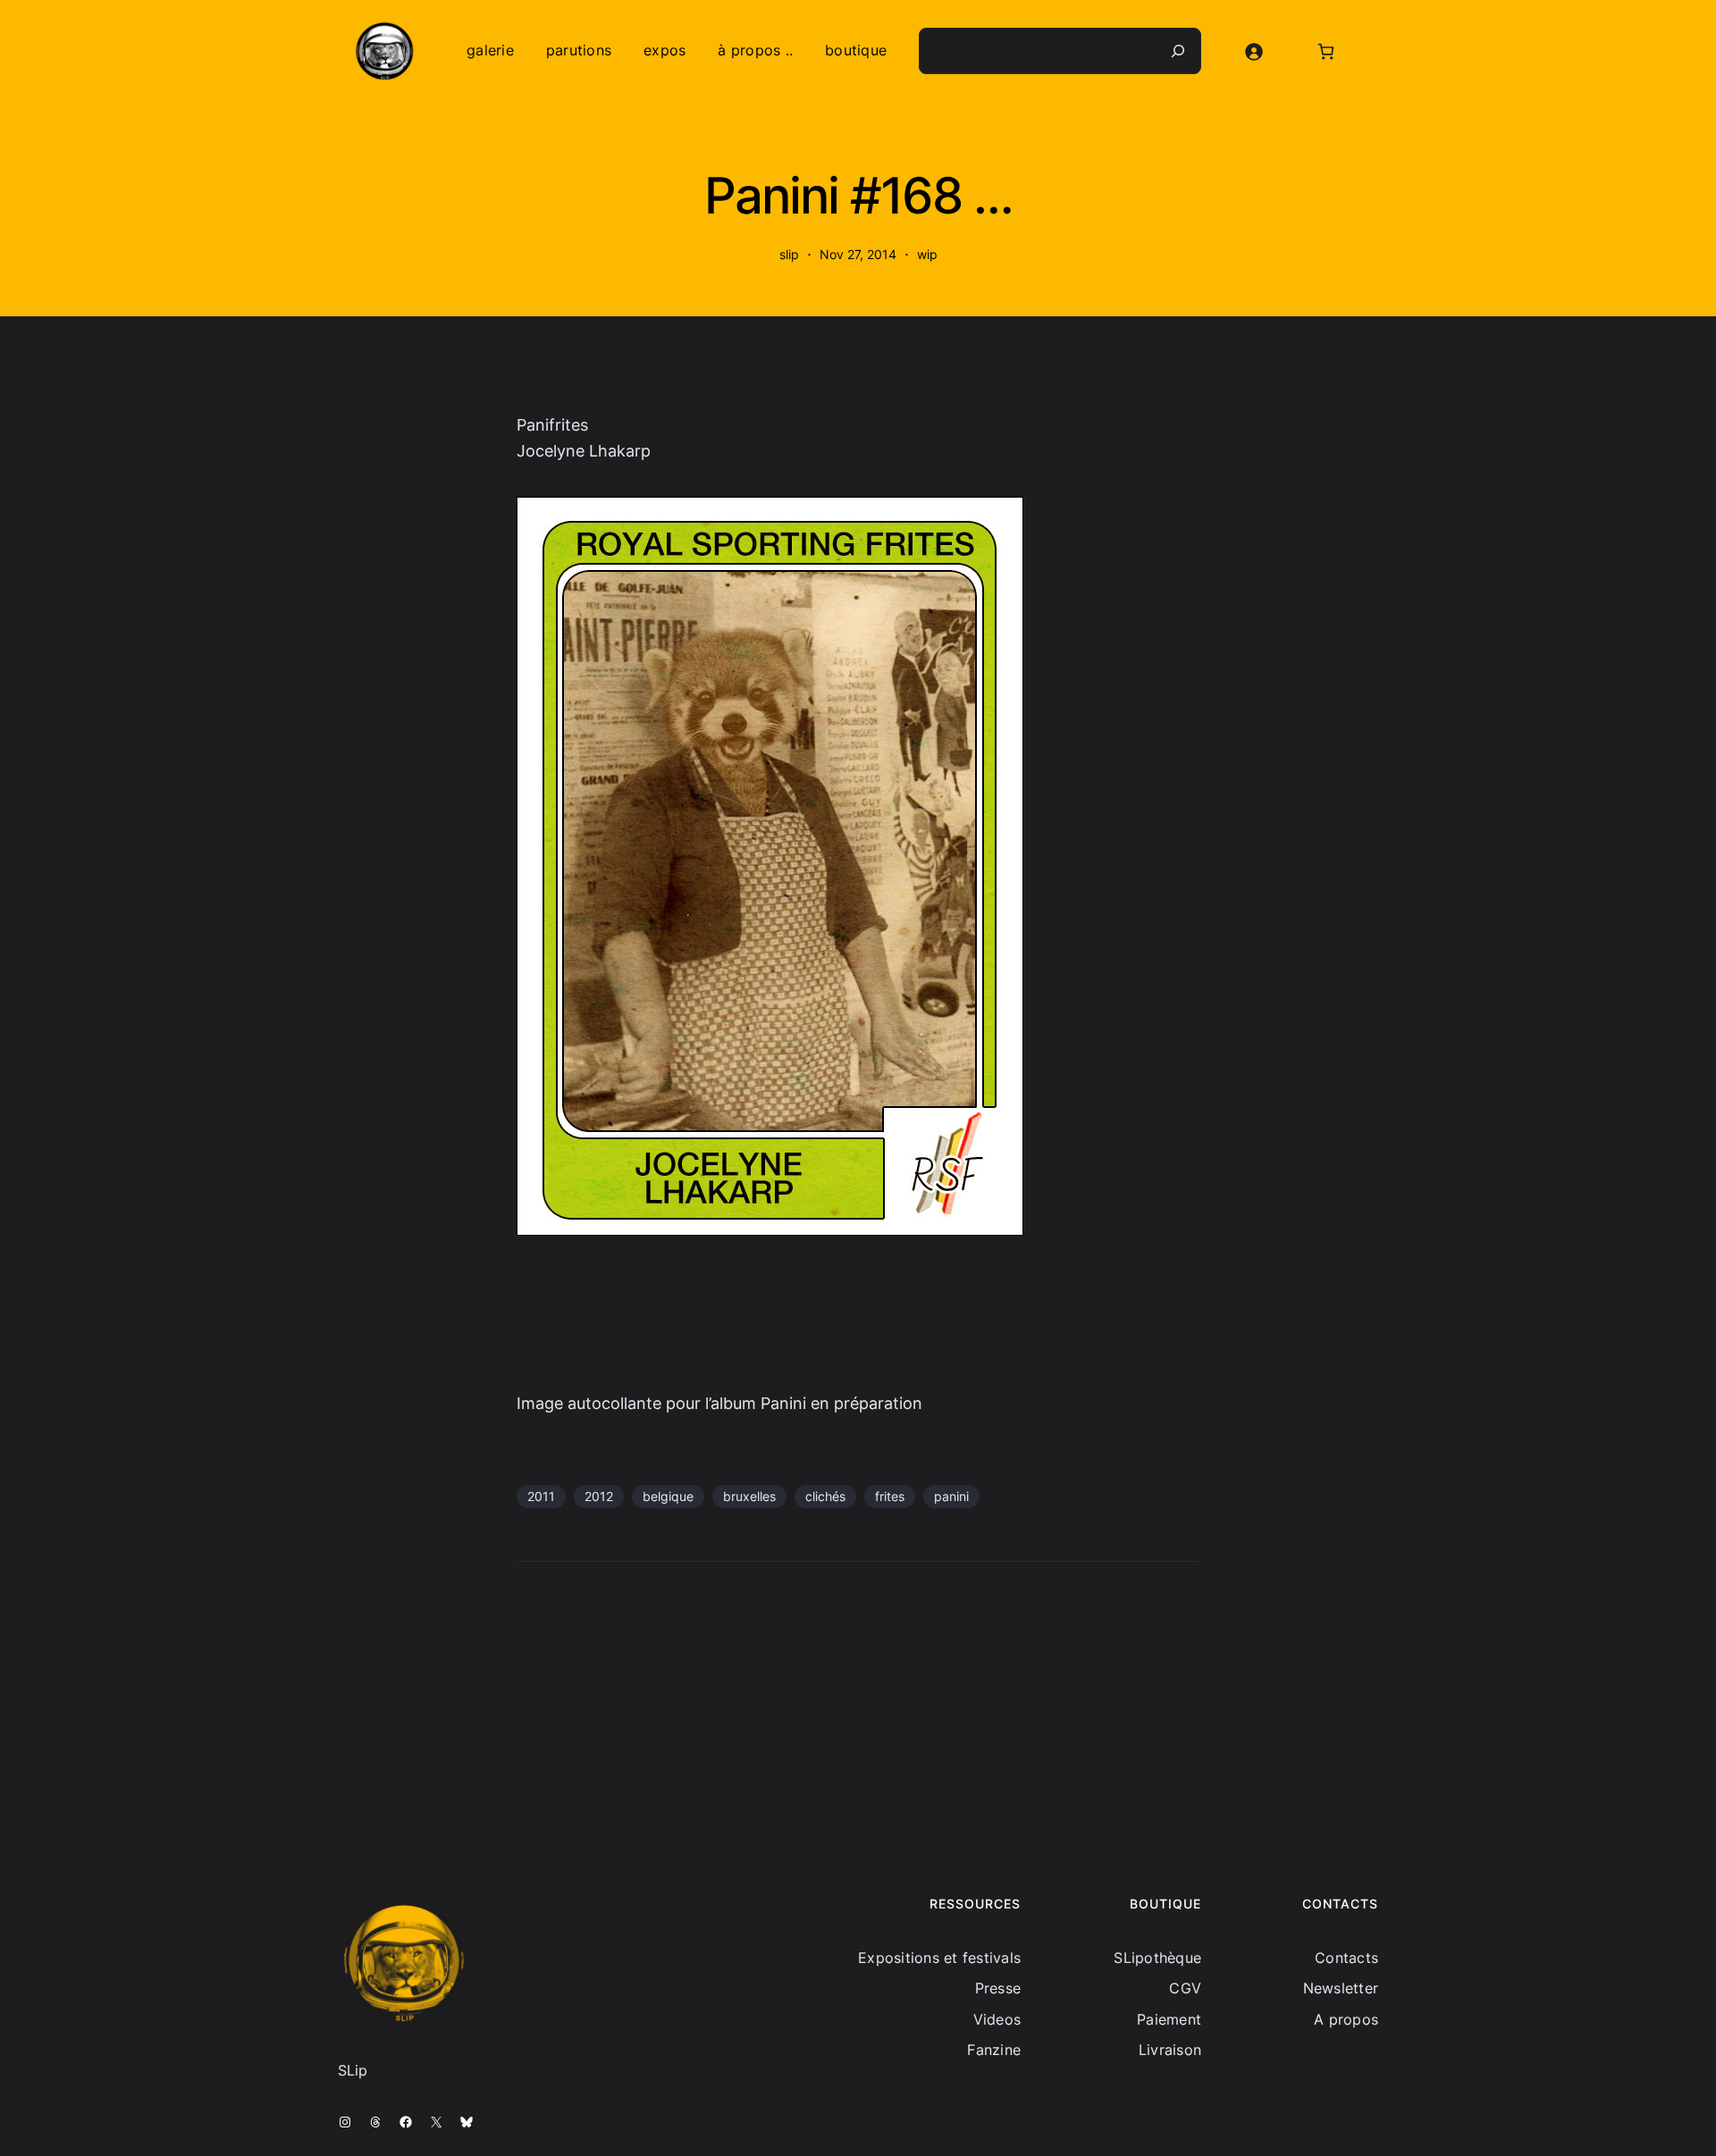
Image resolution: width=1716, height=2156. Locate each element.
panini (951, 1496)
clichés (825, 1496)
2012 (599, 1496)
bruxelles (749, 1496)
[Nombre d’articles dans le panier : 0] (1326, 51)
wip (927, 254)
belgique (668, 1496)
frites (890, 1496)
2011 (541, 1496)
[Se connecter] (1253, 51)
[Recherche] (1178, 51)
